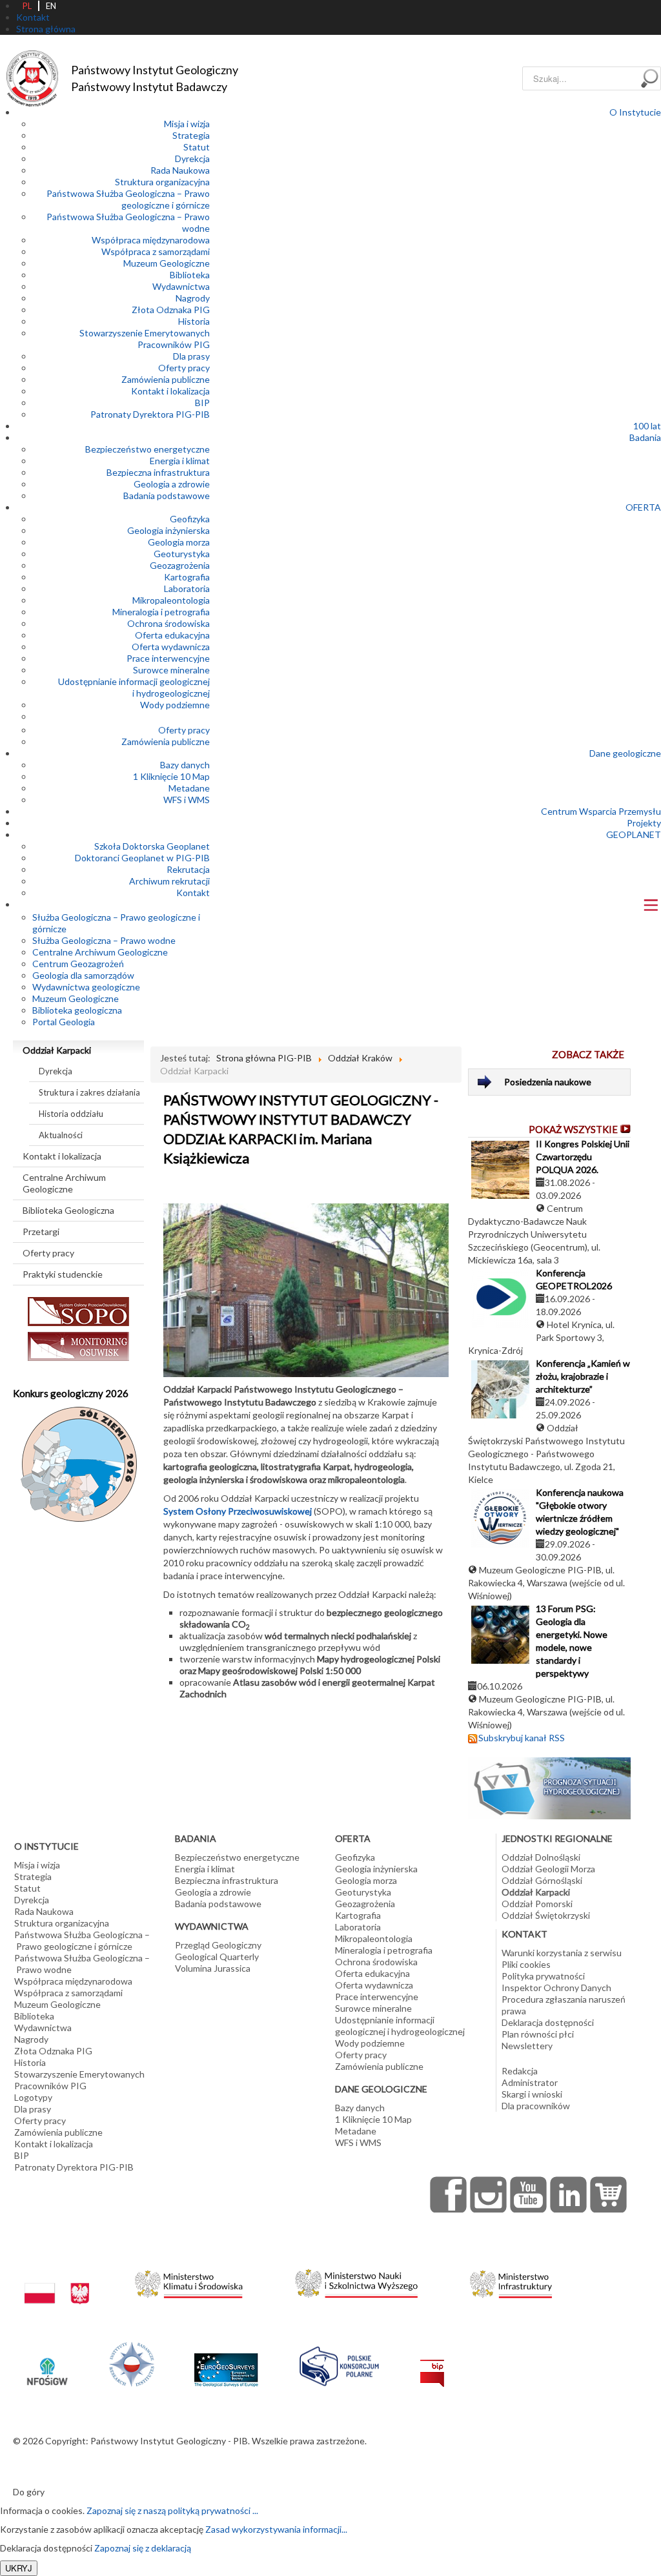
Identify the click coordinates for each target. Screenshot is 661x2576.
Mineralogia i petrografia (161, 612)
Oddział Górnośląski (542, 1880)
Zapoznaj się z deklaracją (143, 2548)
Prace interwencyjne (168, 658)
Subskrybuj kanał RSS (522, 1738)
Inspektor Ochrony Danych (556, 1988)
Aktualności (61, 1135)
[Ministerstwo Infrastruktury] (511, 2281)
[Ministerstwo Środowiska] (189, 2281)
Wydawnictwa (181, 286)
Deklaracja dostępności (548, 2022)
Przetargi (41, 1232)
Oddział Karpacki (57, 1050)
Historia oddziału (71, 1114)
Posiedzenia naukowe (548, 1082)
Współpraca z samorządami (156, 251)
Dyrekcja (192, 158)
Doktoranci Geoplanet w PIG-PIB (142, 858)
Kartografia (187, 577)
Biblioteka (190, 275)
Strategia (191, 135)
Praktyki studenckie (63, 1274)
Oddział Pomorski (537, 1904)
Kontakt (193, 893)
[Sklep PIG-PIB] (609, 2194)
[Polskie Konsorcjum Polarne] (339, 2363)
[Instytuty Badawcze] (132, 2363)
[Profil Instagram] (489, 2194)
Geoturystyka (182, 554)
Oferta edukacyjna (172, 635)
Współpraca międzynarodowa (151, 240)
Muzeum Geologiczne (167, 263)
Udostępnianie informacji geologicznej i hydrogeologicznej (134, 687)
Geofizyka (190, 519)
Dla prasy (191, 356)
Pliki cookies (526, 1964)
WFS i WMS (187, 800)
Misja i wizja (187, 124)
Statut (197, 147)
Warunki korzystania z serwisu (562, 1953)
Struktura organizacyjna (162, 182)
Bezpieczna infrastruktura (158, 472)
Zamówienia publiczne (166, 379)
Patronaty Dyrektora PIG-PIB (150, 414)
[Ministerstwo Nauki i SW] (356, 2281)
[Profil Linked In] (569, 2194)
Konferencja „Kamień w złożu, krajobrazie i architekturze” (583, 1376)
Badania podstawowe (167, 496)
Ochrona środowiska (168, 623)
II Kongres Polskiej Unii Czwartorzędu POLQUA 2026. (583, 1157)
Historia (194, 321)
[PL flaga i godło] (57, 2281)
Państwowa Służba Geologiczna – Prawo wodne (82, 1964)
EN (51, 6)
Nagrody (193, 298)
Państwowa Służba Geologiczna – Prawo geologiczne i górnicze (128, 199)
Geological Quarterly (217, 1957)
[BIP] (432, 2363)
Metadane (189, 788)
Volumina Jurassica (213, 1968)
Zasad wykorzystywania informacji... (276, 2529)
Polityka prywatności (543, 1976)
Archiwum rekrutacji (169, 881)
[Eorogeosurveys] (226, 2363)
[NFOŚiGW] (47, 2363)
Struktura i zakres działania (89, 1092)
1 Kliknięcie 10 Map (171, 776)
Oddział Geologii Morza (548, 1869)
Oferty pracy (184, 368)
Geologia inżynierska (168, 530)
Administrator (530, 2082)
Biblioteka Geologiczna (68, 1210)
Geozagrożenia (180, 565)
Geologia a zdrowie (172, 484)
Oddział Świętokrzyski (546, 1915)
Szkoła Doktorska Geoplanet (152, 846)
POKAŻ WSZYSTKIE (573, 1129)
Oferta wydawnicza (171, 647)
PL (27, 6)
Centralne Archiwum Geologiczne (64, 1183)
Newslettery (527, 2046)
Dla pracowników (536, 2106)
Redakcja (520, 2071)
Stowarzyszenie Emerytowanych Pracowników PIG (145, 339)
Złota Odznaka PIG (171, 310)
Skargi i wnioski (532, 2094)
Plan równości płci (538, 2034)
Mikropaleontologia (171, 600)
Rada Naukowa (180, 170)
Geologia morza (179, 542)
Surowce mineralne (171, 670)
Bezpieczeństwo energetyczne (147, 449)
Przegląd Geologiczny (218, 1945)
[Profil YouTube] (529, 2194)
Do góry (29, 2492)
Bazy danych (185, 765)
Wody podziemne (175, 705)
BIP (202, 403)
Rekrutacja (188, 869)
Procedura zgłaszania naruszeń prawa (564, 2005)
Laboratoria (187, 588)
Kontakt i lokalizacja (170, 391)
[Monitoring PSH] (549, 1787)
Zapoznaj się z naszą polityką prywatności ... (172, 2510)
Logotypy (33, 2097)
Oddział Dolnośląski (541, 1857)
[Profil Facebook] (449, 2194)
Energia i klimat (180, 461)
